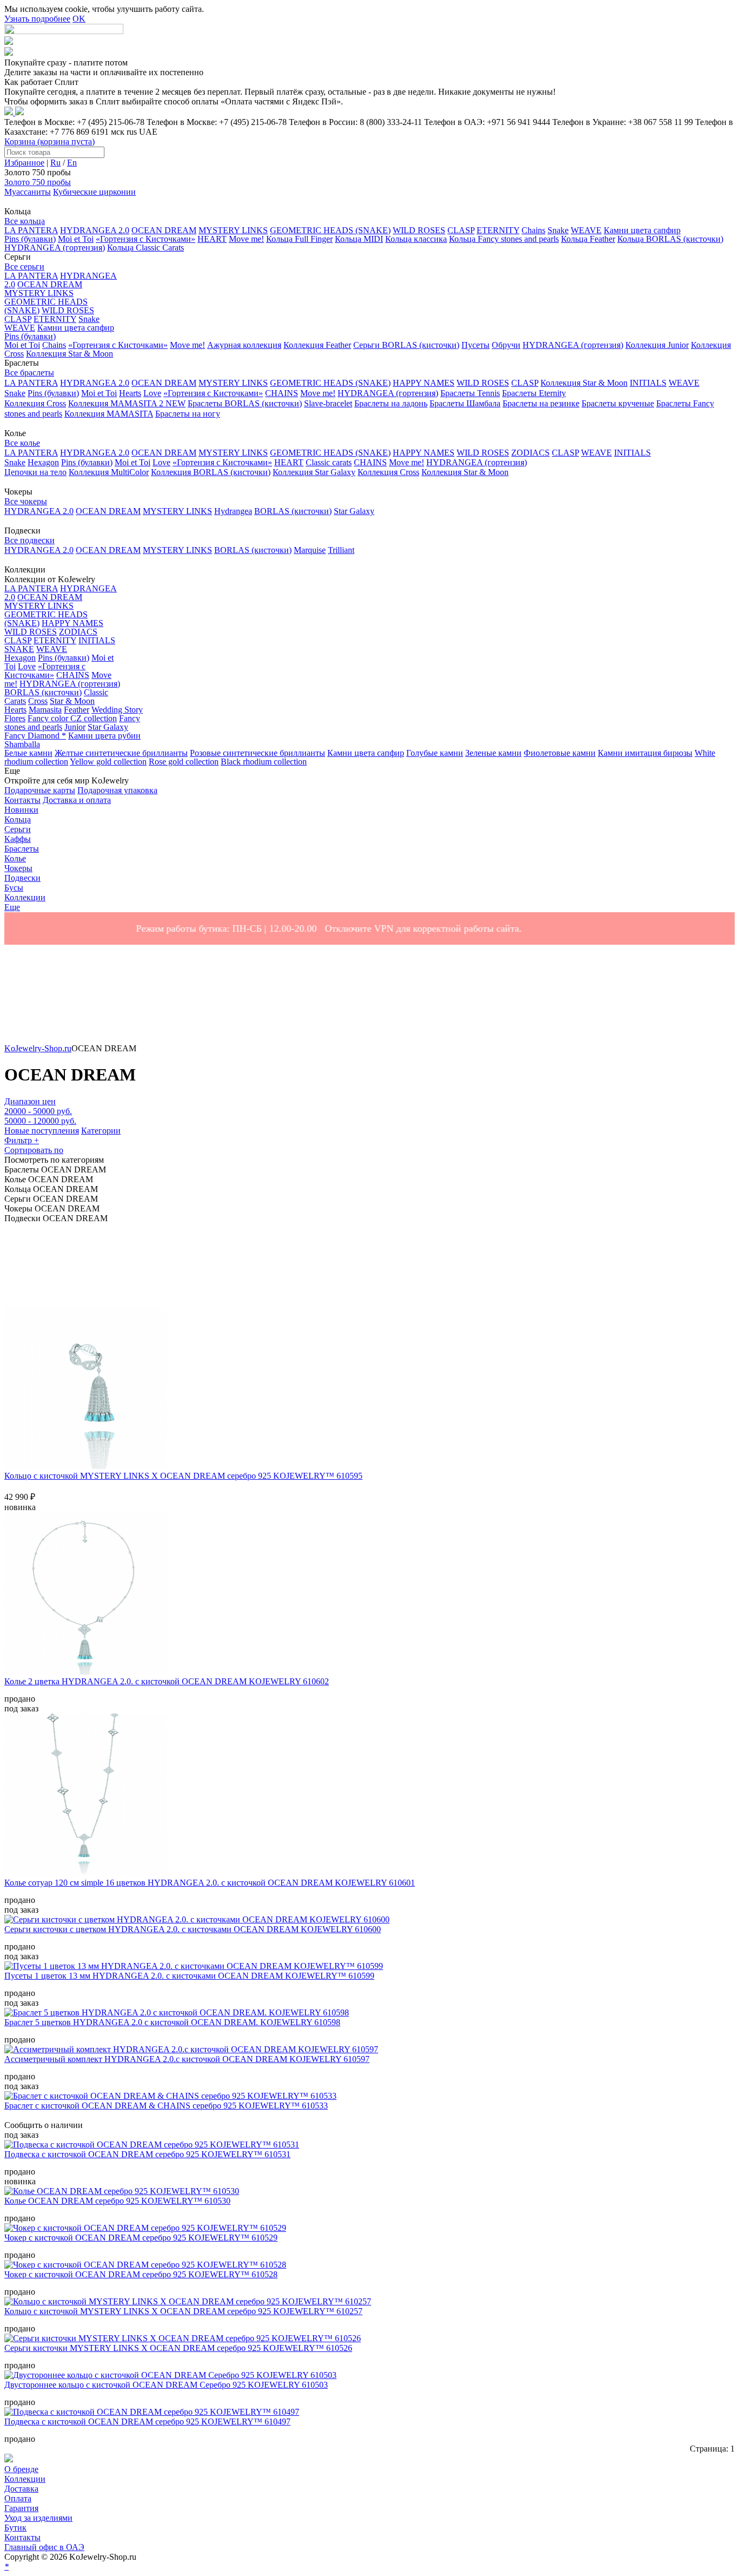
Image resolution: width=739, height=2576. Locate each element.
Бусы (14, 888)
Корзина (50, 141)
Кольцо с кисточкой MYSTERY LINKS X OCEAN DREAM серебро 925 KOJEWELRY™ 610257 (183, 2311)
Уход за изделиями (38, 2518)
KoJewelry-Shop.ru (38, 1048)
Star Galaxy (108, 727)
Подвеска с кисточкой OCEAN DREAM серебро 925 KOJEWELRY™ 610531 (147, 2154)
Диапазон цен (30, 1101)
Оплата (18, 2498)
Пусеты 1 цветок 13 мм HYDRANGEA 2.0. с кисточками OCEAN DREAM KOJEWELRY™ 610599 (189, 1976)
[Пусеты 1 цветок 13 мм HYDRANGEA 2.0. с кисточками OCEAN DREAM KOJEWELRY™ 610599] (194, 1966)
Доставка (21, 2489)
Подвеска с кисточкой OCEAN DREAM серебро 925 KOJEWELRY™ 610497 (147, 2422)
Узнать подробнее (37, 19)
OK (79, 19)
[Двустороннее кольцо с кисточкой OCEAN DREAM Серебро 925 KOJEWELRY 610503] (170, 2375)
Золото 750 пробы (38, 182)
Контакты (22, 2537)
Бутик (15, 2528)
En (72, 163)
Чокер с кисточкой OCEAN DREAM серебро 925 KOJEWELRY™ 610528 (141, 2274)
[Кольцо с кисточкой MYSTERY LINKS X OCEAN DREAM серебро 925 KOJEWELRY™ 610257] (188, 2301)
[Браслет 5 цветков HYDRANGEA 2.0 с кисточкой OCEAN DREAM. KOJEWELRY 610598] (177, 2012)
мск (118, 132)
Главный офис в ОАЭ (44, 2547)
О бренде (21, 2469)
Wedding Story (117, 710)
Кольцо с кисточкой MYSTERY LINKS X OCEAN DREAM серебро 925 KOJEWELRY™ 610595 (183, 1476)
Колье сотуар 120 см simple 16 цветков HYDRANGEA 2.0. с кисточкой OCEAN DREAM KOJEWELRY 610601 (210, 1883)
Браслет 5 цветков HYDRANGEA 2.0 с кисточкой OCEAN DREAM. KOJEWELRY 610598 (172, 2022)
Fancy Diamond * (35, 736)
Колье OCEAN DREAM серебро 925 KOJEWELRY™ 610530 (117, 2201)
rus (132, 132)
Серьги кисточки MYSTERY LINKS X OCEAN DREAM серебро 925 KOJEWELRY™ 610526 (178, 2348)
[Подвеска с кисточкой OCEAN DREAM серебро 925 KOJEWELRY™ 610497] (152, 2412)
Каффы (18, 839)
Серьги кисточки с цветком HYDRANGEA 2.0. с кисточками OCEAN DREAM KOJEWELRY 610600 (193, 1929)
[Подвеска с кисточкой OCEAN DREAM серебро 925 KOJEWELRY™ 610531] (152, 2145)
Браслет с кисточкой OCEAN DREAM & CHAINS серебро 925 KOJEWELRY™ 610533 (166, 2106)
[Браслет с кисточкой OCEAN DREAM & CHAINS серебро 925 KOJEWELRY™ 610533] (170, 2096)
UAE (148, 132)
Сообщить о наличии (44, 2125)
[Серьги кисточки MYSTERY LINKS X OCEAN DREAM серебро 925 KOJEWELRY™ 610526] (183, 2338)
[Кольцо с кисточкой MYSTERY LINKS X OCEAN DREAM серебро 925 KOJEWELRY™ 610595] (85, 1466)
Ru (55, 163)
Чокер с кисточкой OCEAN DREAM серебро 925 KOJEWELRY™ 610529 (141, 2238)
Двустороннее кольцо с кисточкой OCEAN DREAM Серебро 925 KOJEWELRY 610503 (166, 2385)
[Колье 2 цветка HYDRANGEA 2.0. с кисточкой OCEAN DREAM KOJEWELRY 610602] (85, 1672)
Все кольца (25, 221)
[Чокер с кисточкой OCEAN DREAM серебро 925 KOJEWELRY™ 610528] (145, 2265)
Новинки (21, 810)
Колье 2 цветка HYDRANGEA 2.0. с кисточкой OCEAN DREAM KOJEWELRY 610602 (167, 1681)
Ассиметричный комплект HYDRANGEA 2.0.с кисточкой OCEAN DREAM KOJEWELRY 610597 (187, 2059)
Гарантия (21, 2508)
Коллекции (25, 2479)
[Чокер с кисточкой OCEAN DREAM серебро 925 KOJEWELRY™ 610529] (145, 2228)
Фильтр (22, 1140)
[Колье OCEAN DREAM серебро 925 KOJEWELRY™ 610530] (122, 2191)
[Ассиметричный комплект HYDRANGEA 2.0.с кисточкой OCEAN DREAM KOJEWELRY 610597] (191, 2049)
